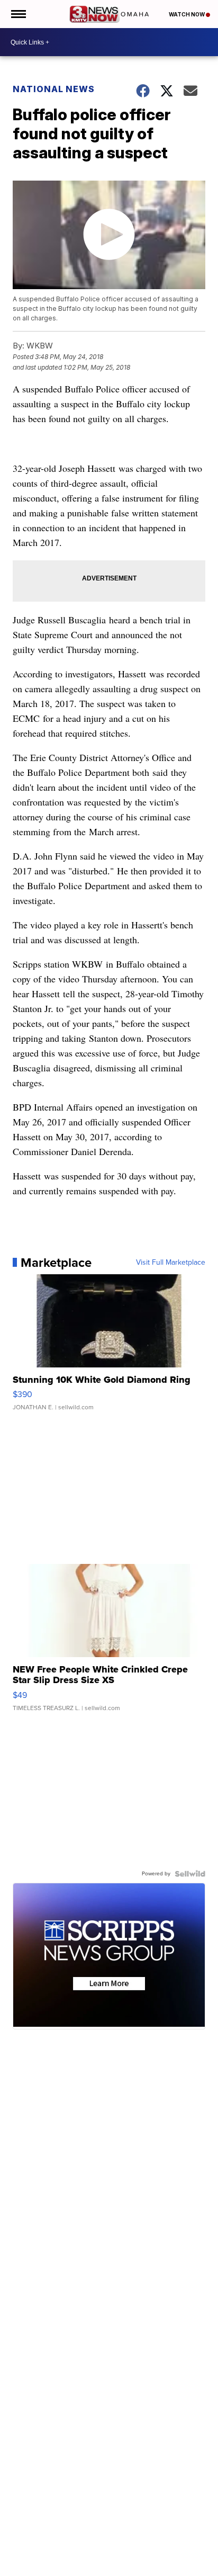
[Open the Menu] (18, 14)
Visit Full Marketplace (171, 1263)
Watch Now (187, 14)
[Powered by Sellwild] (190, 1874)
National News (54, 89)
